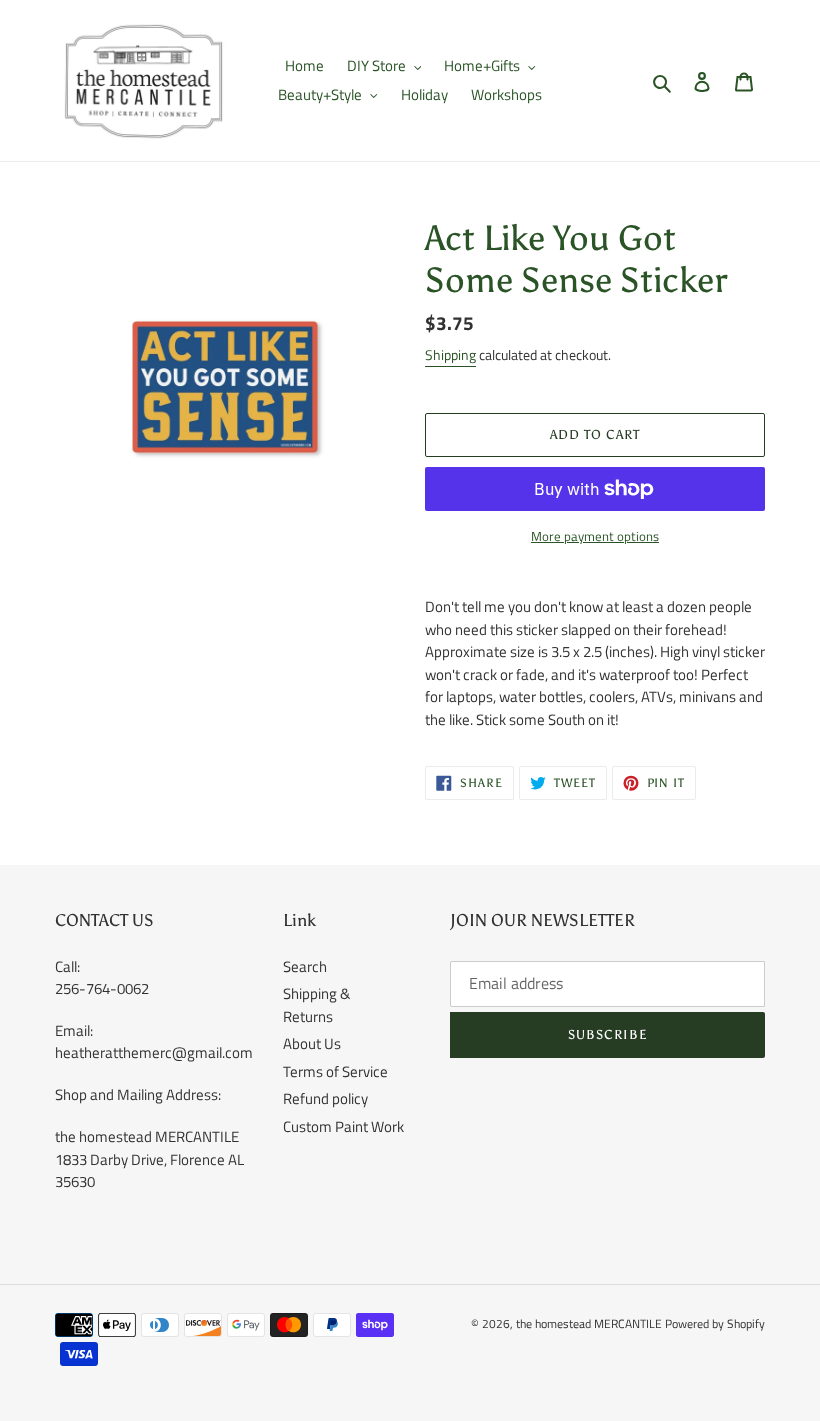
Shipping (450, 354)
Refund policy (325, 1098)
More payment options (595, 536)
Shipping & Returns (316, 1005)
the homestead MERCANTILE (589, 1323)
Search (305, 966)
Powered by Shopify (715, 1323)
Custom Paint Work (343, 1126)
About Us (312, 1043)
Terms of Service (335, 1071)
